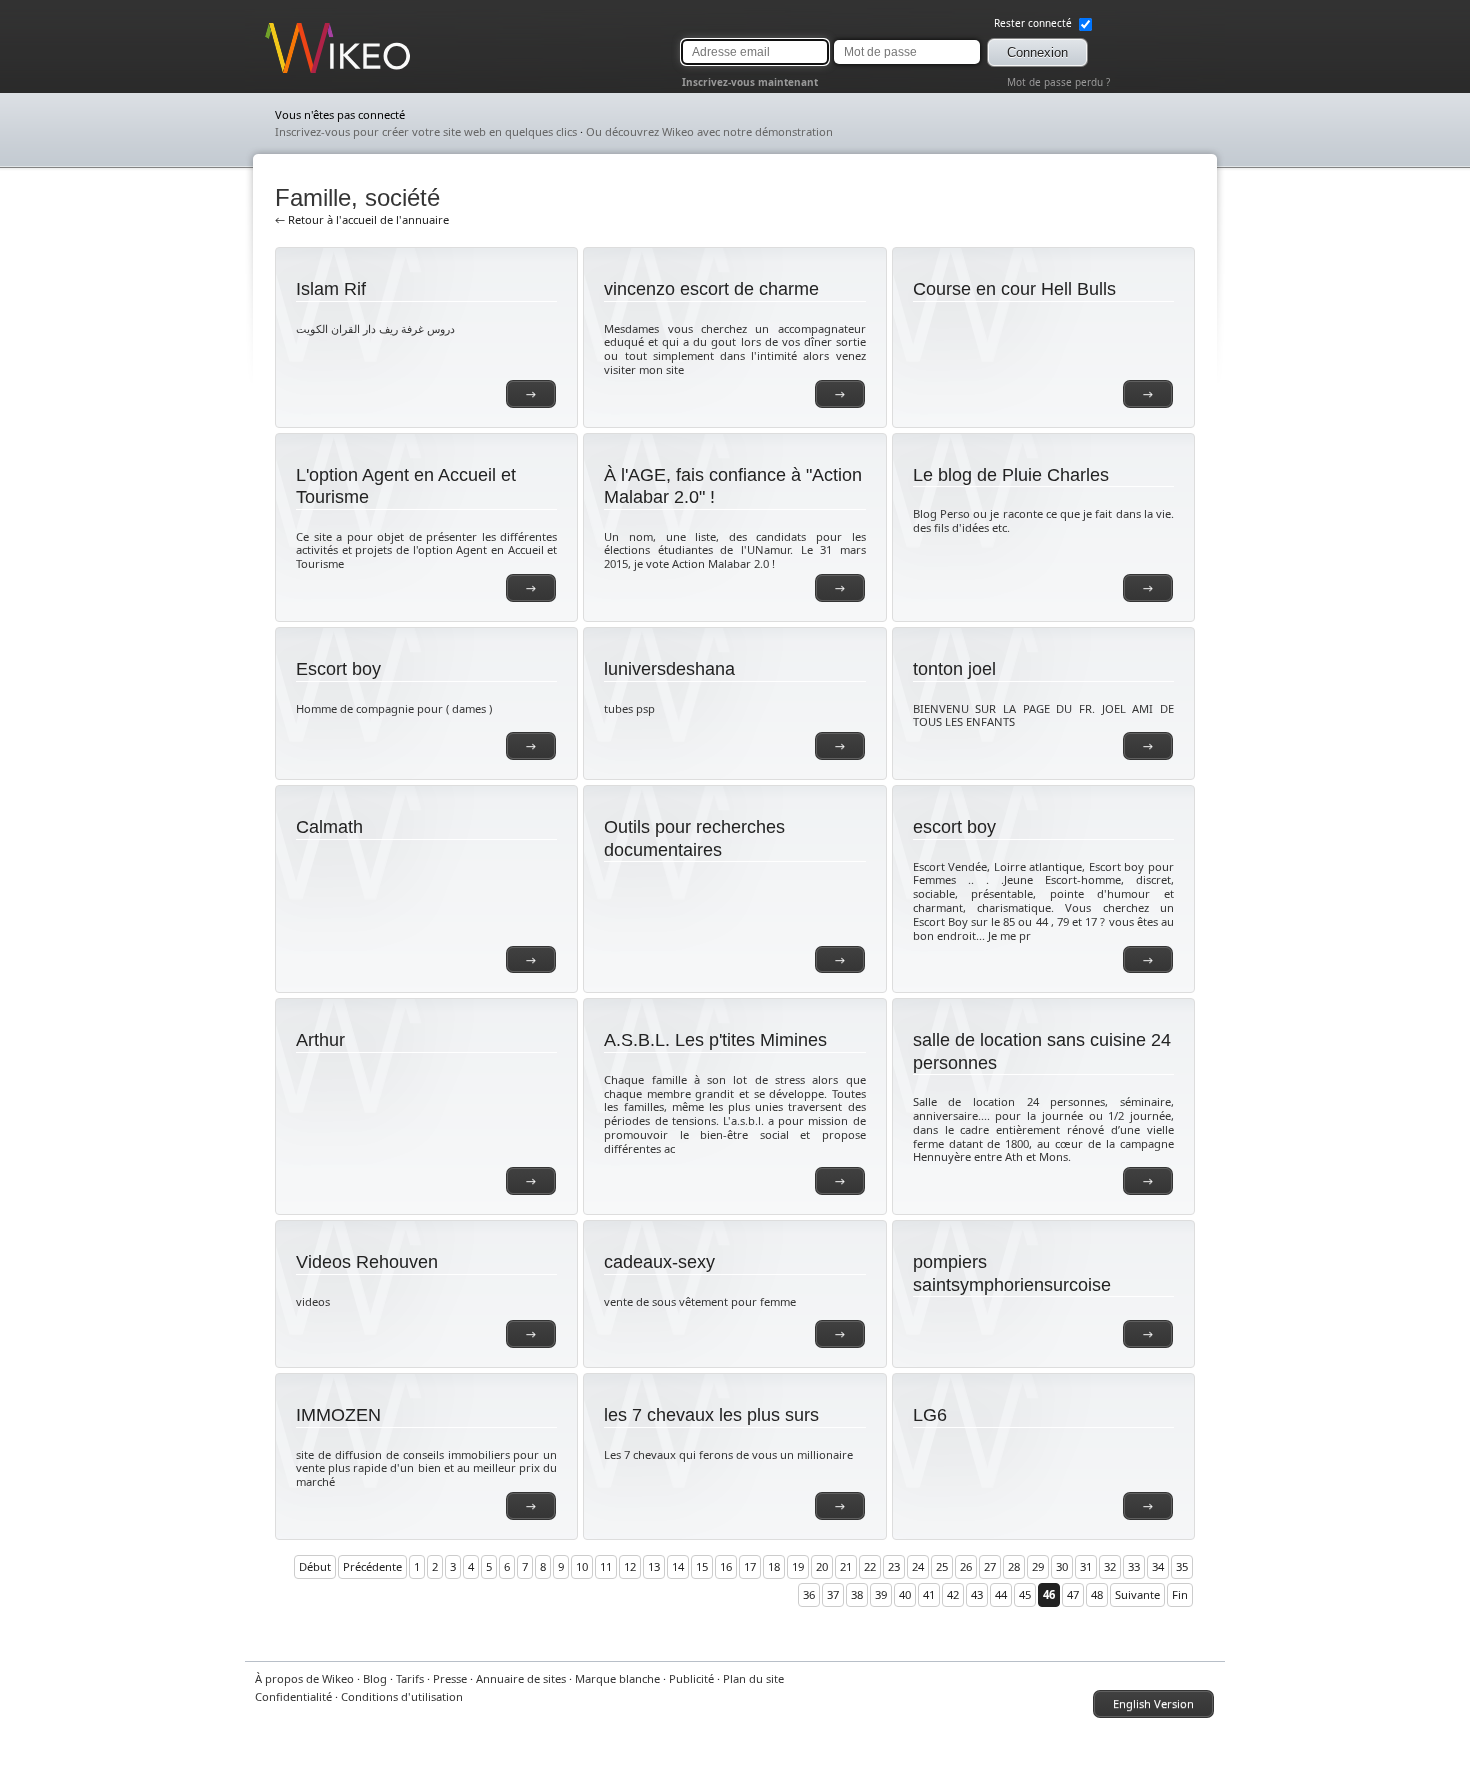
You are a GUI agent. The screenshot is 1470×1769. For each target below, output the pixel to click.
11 (606, 1566)
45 (1025, 1594)
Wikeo (281, 72)
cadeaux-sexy (659, 1262)
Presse (450, 1678)
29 (1038, 1566)
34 (1158, 1566)
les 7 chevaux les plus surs (711, 1415)
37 (833, 1594)
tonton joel (954, 669)
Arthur (320, 1040)
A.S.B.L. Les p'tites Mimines (715, 1040)
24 (918, 1566)
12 (630, 1566)
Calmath (329, 827)
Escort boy (338, 669)
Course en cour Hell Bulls (1014, 289)
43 (977, 1594)
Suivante (1137, 1594)
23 (894, 1566)
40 (905, 1594)
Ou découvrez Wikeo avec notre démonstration (709, 131)
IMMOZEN (338, 1415)
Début (315, 1566)
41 (929, 1594)
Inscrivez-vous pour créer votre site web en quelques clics (426, 131)
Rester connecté (1034, 23)
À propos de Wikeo (304, 1678)
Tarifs (410, 1678)
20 (822, 1566)
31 (1086, 1566)
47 (1073, 1594)
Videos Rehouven (367, 1262)
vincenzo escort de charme (711, 289)
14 (678, 1566)
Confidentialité (293, 1696)
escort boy (954, 827)
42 (953, 1594)
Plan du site (753, 1678)
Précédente (372, 1566)
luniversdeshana (669, 669)
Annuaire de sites (521, 1678)
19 (798, 1566)
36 (809, 1594)
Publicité (691, 1678)
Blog (375, 1678)
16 (726, 1566)
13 (654, 1566)
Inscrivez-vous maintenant (750, 82)
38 (857, 1594)
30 (1062, 1566)
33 (1134, 1566)
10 (582, 1566)
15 (702, 1566)
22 (870, 1566)
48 (1097, 1594)
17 (750, 1566)
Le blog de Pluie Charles (1011, 475)
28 (1014, 1566)
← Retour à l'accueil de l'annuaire (362, 219)
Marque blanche (617, 1678)
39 (881, 1594)
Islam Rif (331, 289)
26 (966, 1566)
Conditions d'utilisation (402, 1696)
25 (942, 1566)
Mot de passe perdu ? (1058, 82)
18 (774, 1566)
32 (1110, 1566)
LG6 (930, 1415)
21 (846, 1566)
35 (1182, 1566)
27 (990, 1566)
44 (1001, 1594)
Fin (1180, 1594)
